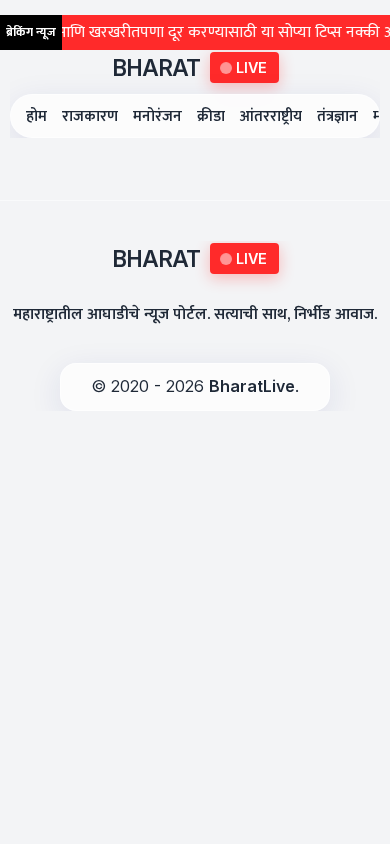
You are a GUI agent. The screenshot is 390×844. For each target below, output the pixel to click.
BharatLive (252, 386)
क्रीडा (211, 116)
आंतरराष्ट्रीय (271, 116)
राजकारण (90, 116)
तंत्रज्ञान (337, 116)
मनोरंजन (157, 116)
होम (36, 116)
